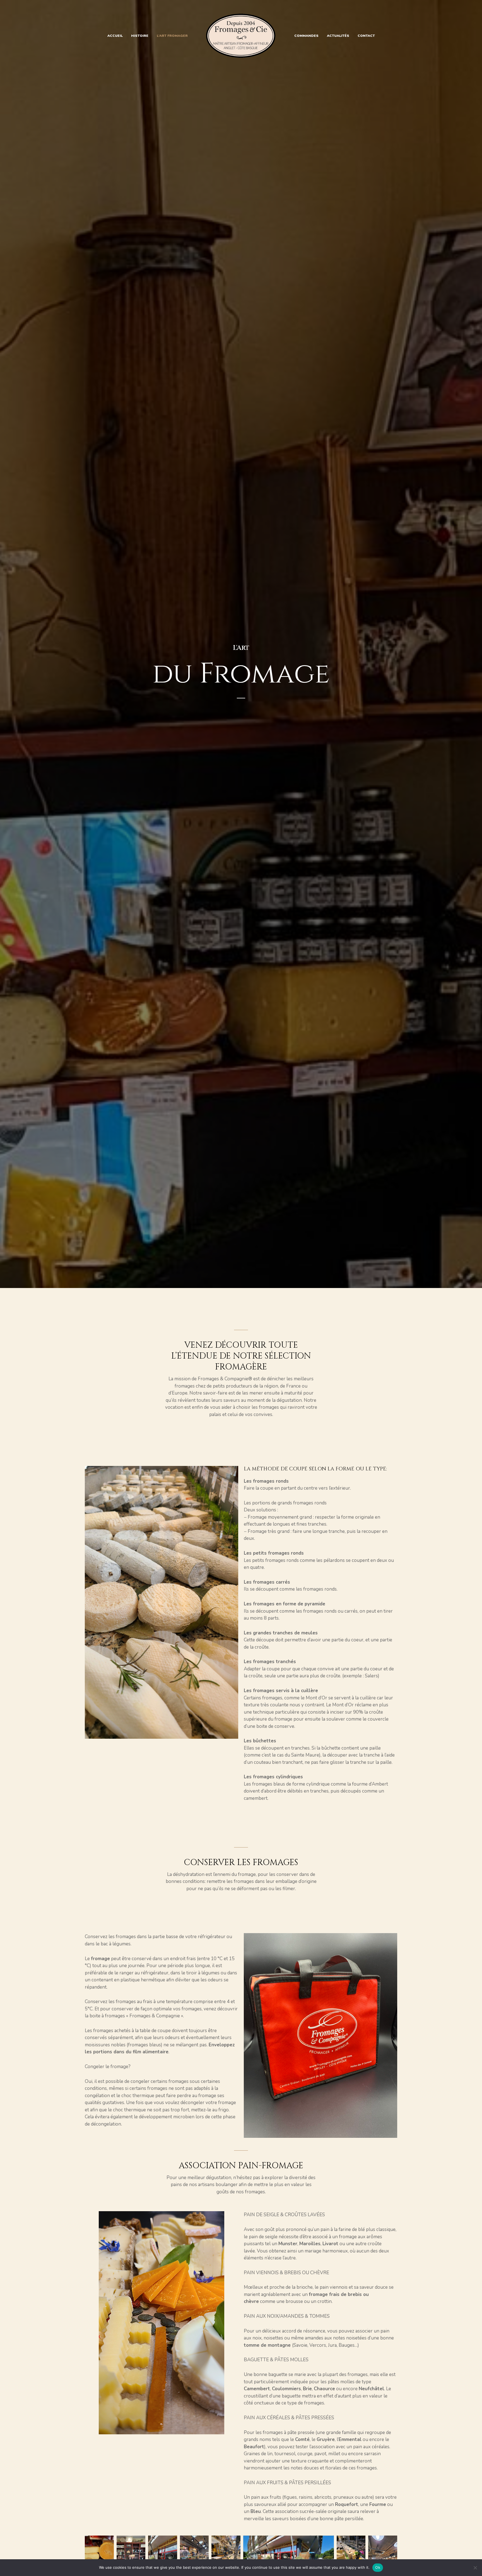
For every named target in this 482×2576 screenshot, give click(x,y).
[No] (475, 2568)
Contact (366, 36)
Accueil (115, 36)
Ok (378, 2567)
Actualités (338, 36)
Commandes (306, 36)
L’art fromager (172, 36)
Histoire (140, 36)
